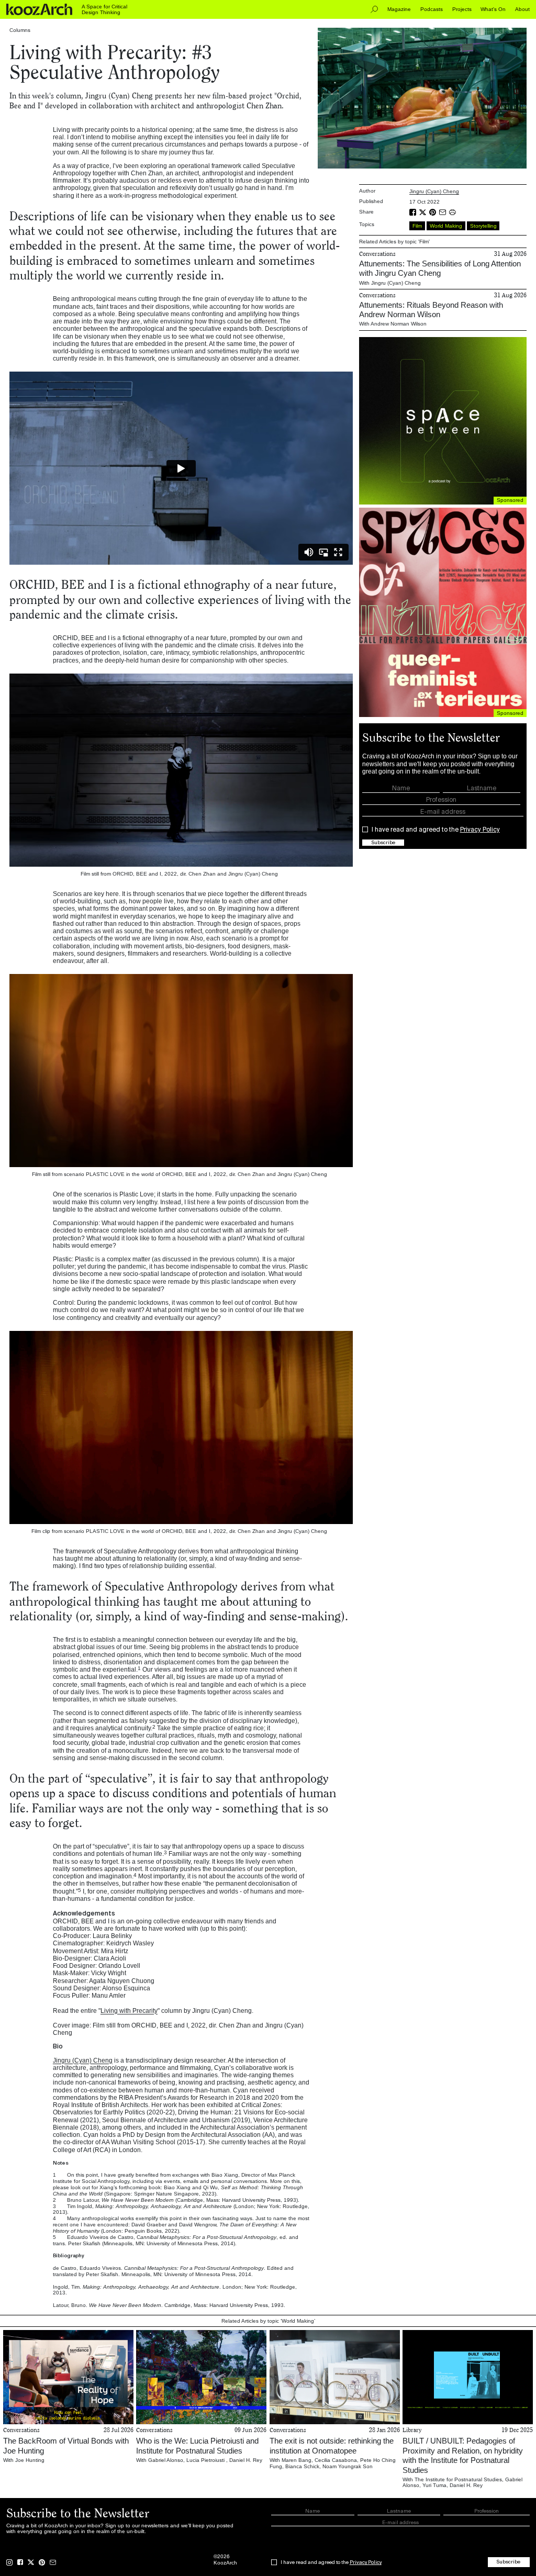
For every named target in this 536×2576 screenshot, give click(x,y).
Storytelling (483, 226)
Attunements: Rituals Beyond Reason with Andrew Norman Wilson (431, 310)
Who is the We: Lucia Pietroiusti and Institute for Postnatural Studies (197, 2445)
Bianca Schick (302, 2466)
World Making (446, 226)
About (522, 9)
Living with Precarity (129, 2011)
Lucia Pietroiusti (206, 2460)
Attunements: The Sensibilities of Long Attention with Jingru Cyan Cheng (440, 268)
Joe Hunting (30, 2460)
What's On (493, 9)
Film (417, 226)
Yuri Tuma (434, 2485)
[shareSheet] (454, 212)
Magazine (399, 9)
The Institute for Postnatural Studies (458, 2479)
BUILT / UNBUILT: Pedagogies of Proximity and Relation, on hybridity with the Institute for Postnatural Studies (463, 2455)
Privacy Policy (480, 830)
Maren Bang (297, 2460)
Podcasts (432, 9)
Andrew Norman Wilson (399, 324)
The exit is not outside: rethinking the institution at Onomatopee (332, 2445)
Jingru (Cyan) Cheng (83, 2060)
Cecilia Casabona (336, 2460)
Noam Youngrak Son (348, 2466)
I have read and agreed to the (436, 830)
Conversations (377, 254)
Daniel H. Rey (246, 2460)
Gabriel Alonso (166, 2460)
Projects (462, 9)
